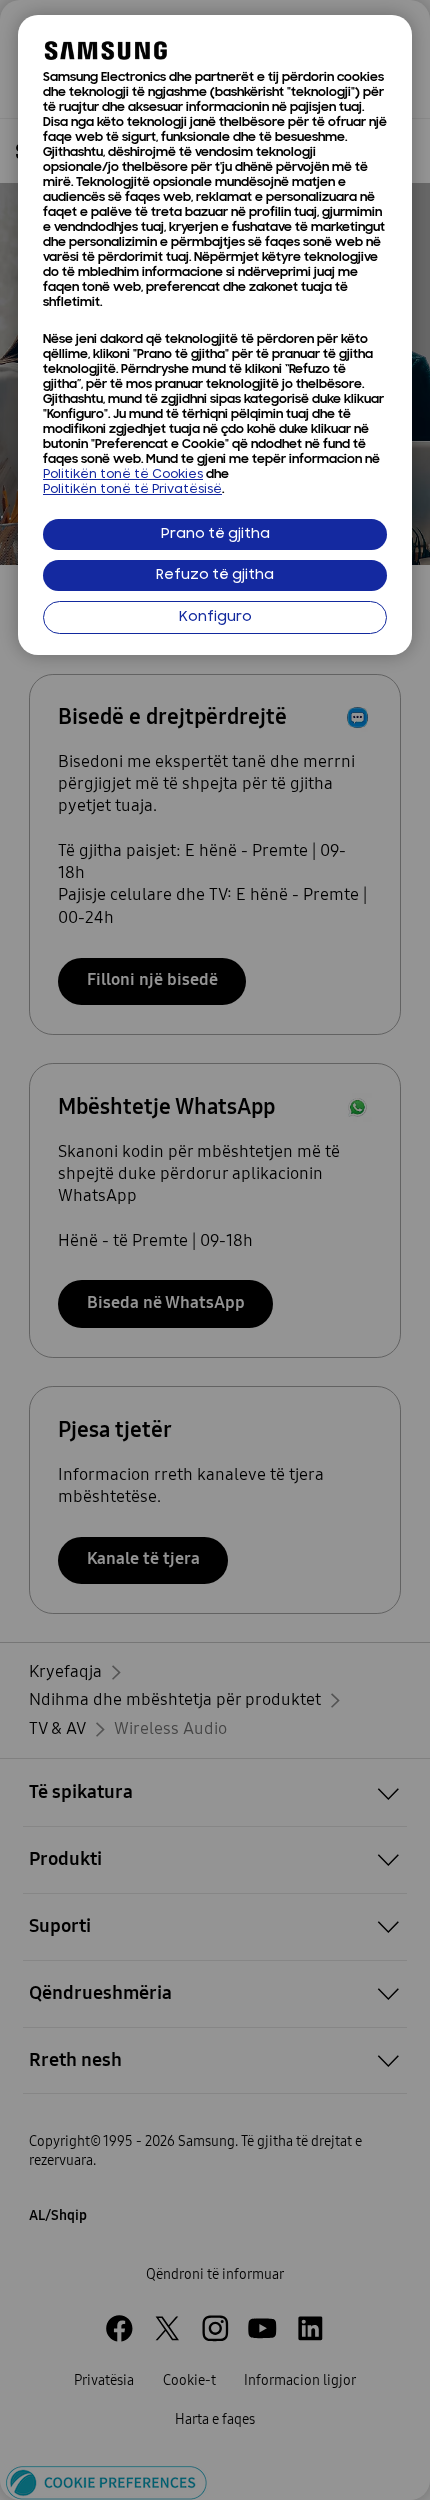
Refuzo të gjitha (215, 575)
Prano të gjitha (215, 534)
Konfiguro (215, 617)
